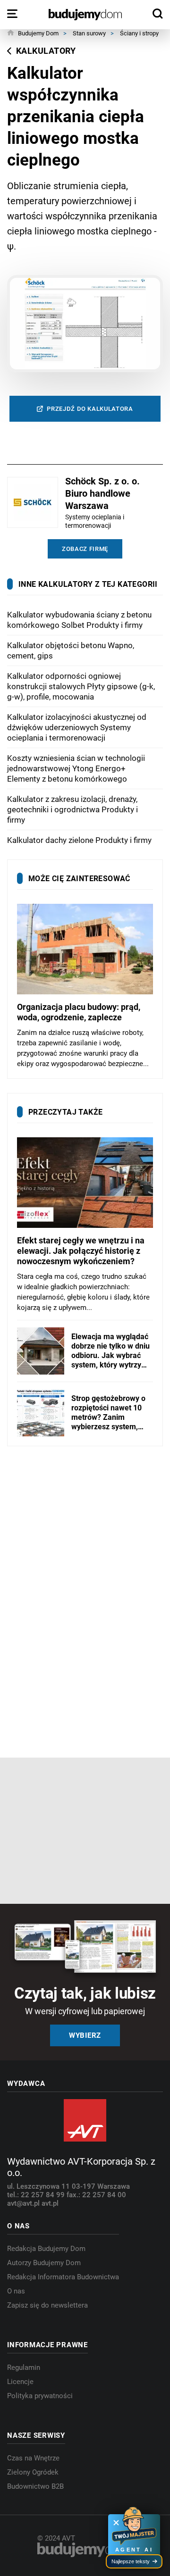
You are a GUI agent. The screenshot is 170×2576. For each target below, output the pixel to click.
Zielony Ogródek (33, 2472)
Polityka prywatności (40, 2396)
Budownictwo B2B (35, 2486)
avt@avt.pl (24, 2203)
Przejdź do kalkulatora (90, 409)
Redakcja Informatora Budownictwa (63, 2277)
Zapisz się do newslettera (47, 2305)
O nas (16, 2291)
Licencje (20, 2382)
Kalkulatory (46, 51)
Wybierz (85, 2035)
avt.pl (50, 2203)
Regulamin (24, 2368)
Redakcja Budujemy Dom (46, 2249)
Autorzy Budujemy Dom (44, 2263)
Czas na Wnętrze (33, 2458)
